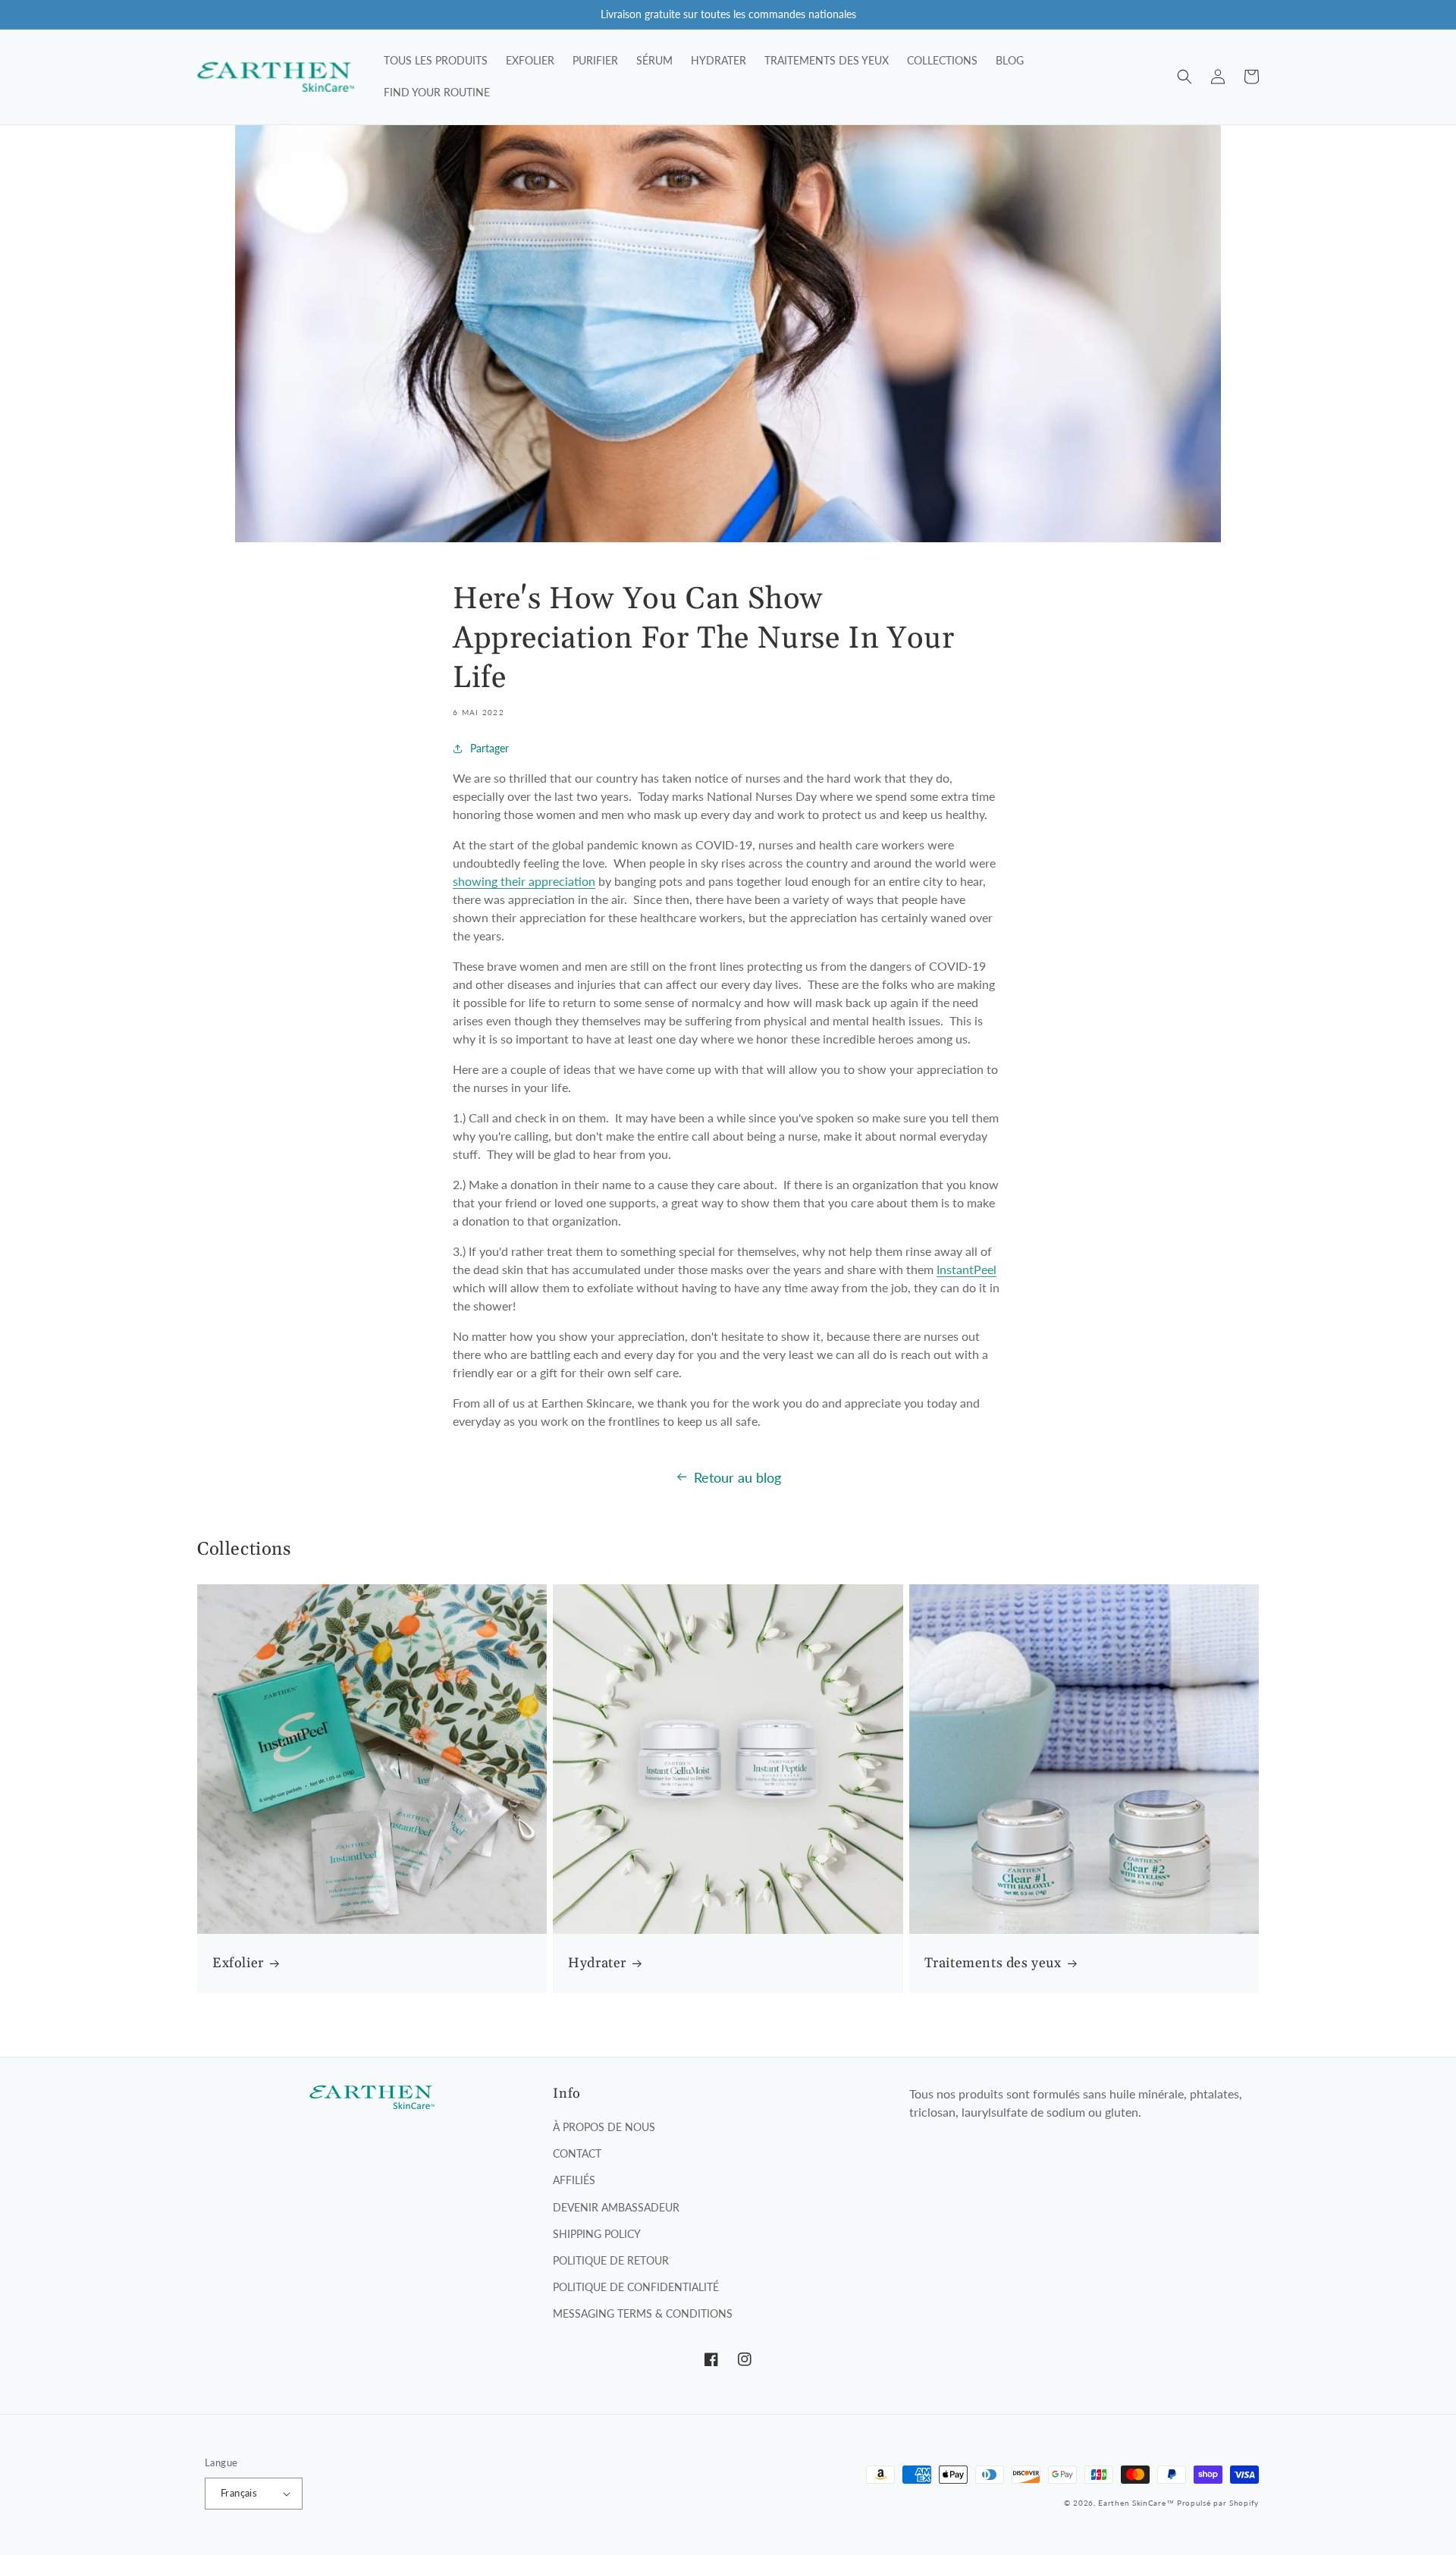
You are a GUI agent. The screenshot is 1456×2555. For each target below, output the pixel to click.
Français (239, 2493)
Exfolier (238, 1963)
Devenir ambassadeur (616, 2207)
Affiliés (574, 2180)
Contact (577, 2153)
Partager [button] (490, 748)
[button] (1185, 77)
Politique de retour (611, 2260)
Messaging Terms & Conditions (643, 2313)
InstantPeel (966, 1269)
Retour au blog (737, 1477)
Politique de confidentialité (636, 2287)
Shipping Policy (597, 2234)
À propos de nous (604, 2127)
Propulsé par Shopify (1218, 2503)
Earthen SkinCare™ (1136, 2503)
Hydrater (597, 1963)
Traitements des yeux (993, 1963)
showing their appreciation (524, 881)
